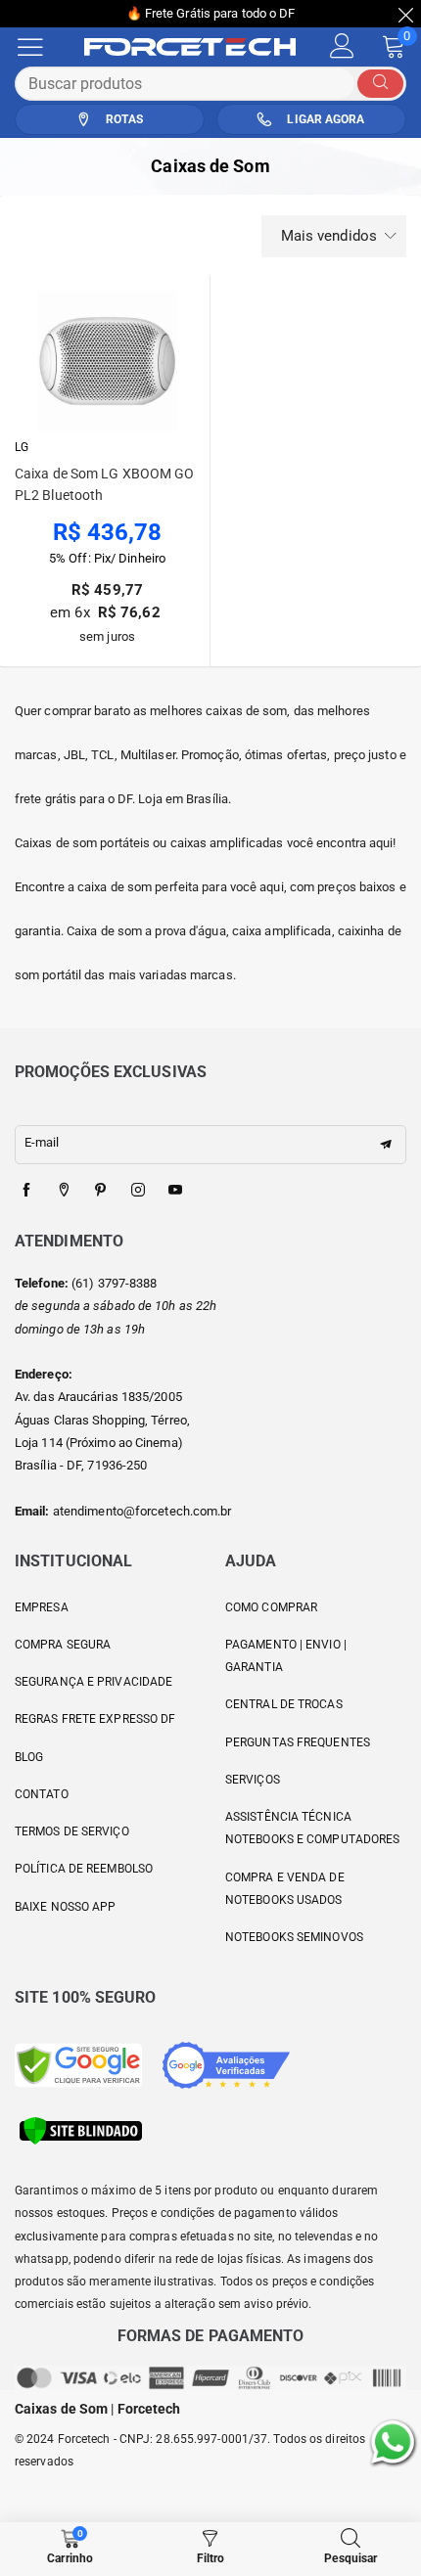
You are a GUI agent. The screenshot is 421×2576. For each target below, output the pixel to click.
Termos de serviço (72, 1831)
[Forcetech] (200, 47)
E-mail (42, 1142)
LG (22, 447)
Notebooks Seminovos (294, 1937)
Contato (42, 1794)
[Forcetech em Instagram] (138, 1191)
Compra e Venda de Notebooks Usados (285, 1889)
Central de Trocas (284, 1704)
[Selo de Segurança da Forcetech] (81, 2129)
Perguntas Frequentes (298, 1742)
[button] (386, 1145)
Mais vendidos (329, 236)
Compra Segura (63, 1645)
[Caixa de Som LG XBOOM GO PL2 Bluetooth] (108, 361)
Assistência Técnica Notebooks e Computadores (312, 1828)
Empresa (42, 1607)
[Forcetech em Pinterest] (101, 1191)
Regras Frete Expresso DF (95, 1719)
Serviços (253, 1780)
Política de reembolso (84, 1869)
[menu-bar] (43, 47)
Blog (29, 1757)
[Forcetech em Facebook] (26, 1191)
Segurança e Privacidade (94, 1682)
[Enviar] (380, 84)
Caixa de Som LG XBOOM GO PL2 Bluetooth (104, 484)
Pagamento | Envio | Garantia (286, 1656)
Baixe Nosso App (66, 1907)
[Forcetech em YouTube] (175, 1191)
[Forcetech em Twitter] (64, 1191)
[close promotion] (406, 14)
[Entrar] (342, 46)
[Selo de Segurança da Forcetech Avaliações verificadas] (226, 2064)
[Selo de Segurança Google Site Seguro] (78, 2064)
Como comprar (271, 1607)
